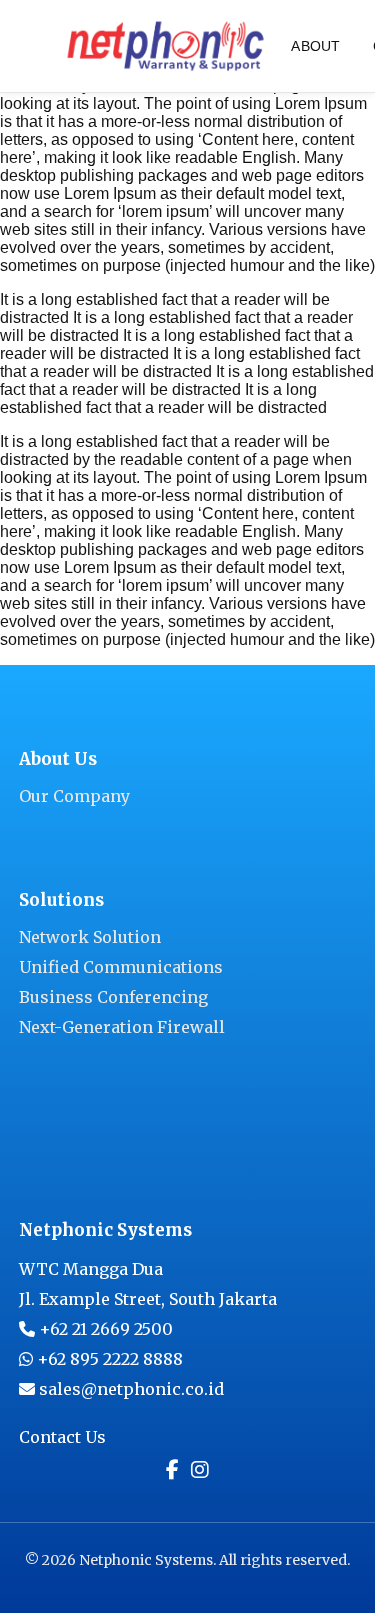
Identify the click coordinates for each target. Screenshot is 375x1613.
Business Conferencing (113, 997)
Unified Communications (121, 967)
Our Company (74, 796)
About (315, 46)
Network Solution (90, 937)
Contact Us (62, 1437)
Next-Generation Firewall (122, 1027)
